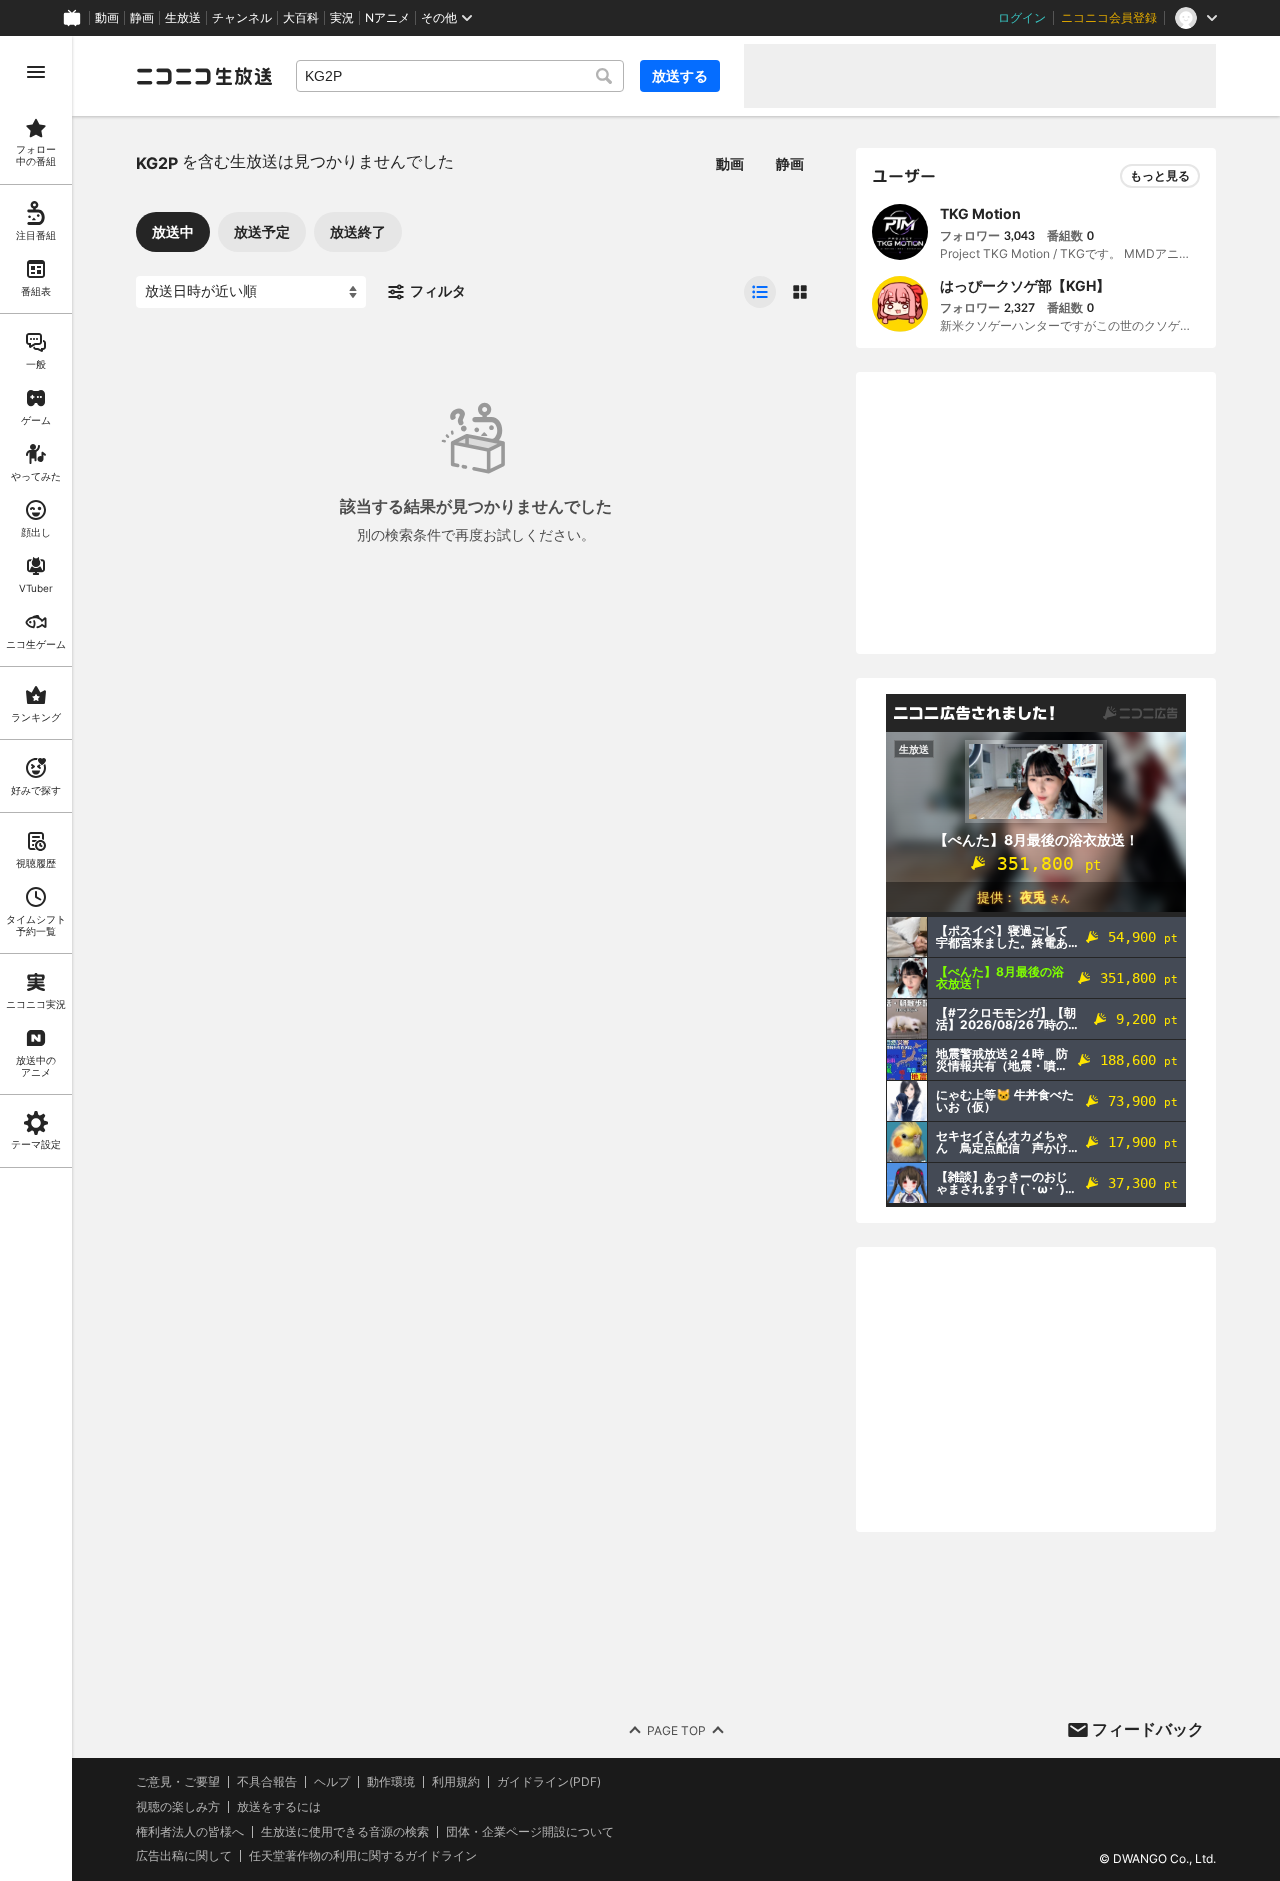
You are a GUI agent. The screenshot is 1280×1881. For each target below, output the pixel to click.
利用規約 (456, 1782)
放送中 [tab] (173, 231)
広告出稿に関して (184, 1855)
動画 (107, 18)
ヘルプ (332, 1782)
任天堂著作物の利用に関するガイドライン (363, 1856)
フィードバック (1148, 1729)
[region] (36, 958)
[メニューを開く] (36, 72)
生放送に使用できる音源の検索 (345, 1832)
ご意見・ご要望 (178, 1781)
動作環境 (391, 1782)
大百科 (301, 18)
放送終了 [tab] (358, 231)
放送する (680, 75)
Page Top (676, 1730)
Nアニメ (387, 18)
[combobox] (460, 76)
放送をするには (279, 1807)
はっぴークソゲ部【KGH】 (1025, 285)
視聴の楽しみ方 (178, 1806)
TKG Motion (980, 213)
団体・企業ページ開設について (530, 1832)
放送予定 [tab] (262, 231)
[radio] (760, 292)
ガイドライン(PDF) (549, 1782)
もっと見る (1160, 175)
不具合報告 (267, 1782)
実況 (342, 18)
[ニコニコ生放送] (204, 76)
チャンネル (242, 18)
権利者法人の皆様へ (190, 1831)
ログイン (1022, 18)
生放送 (183, 18)
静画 (142, 18)
